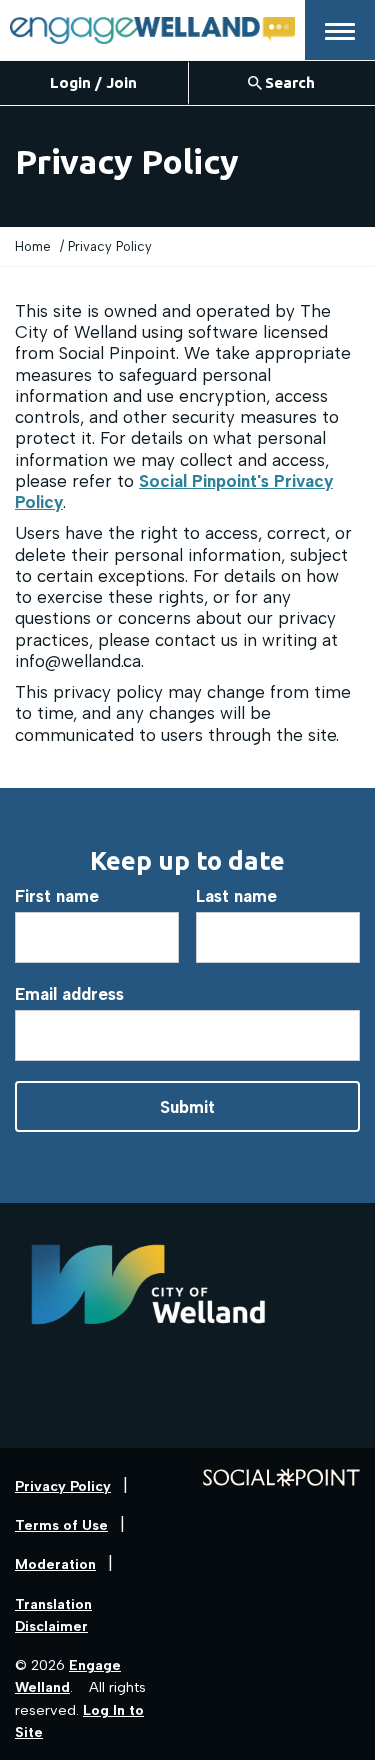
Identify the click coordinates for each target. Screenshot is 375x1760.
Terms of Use (61, 1525)
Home (33, 246)
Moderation (55, 1564)
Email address (69, 994)
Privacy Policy (63, 1486)
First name (57, 896)
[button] (340, 30)
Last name (236, 896)
